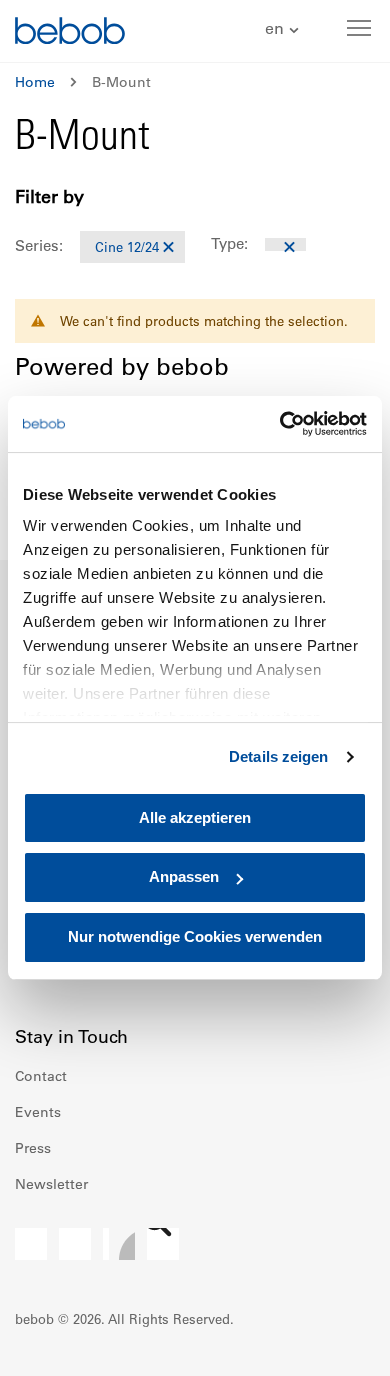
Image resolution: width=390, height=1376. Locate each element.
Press (33, 1148)
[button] (284, 29)
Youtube (119, 1244)
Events (38, 1112)
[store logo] (70, 33)
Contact (41, 1076)
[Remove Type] (285, 244)
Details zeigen (278, 756)
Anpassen (184, 877)
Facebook (31, 1244)
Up (337, 1346)
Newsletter (51, 1184)
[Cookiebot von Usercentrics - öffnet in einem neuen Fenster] (280, 424)
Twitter (163, 1244)
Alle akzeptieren (195, 817)
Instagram (75, 1244)
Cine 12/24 (127, 246)
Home (35, 82)
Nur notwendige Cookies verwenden (195, 936)
